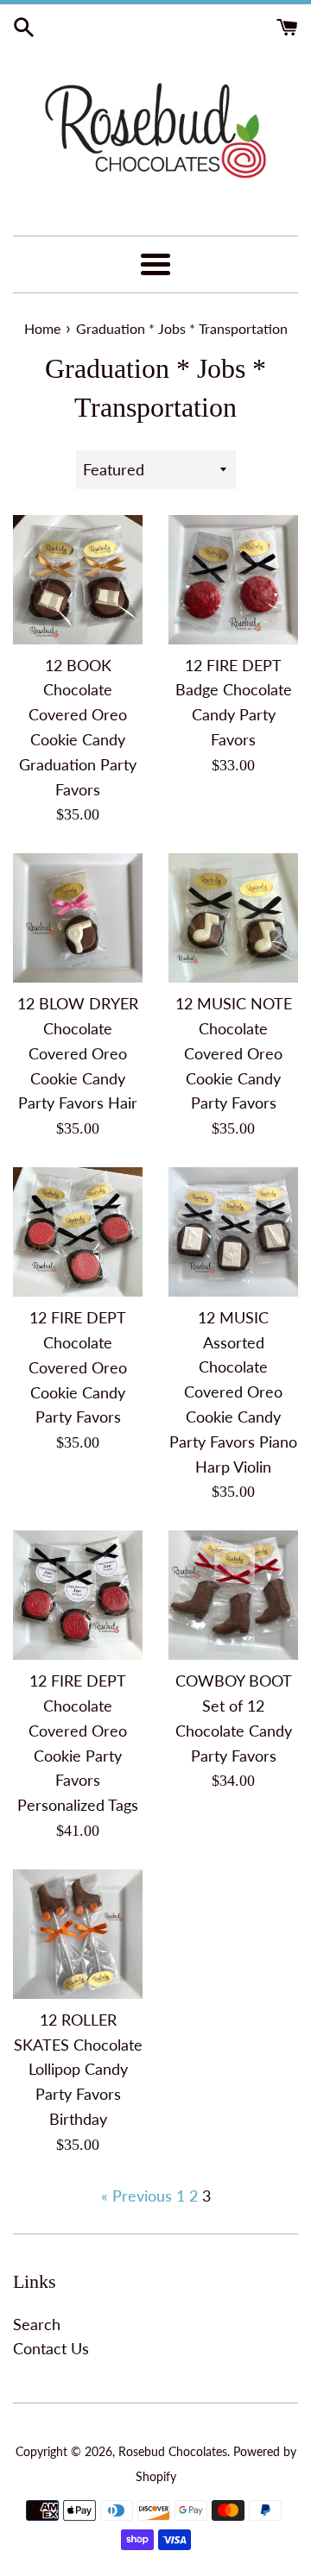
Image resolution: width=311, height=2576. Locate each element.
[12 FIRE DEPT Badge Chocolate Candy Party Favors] (233, 580)
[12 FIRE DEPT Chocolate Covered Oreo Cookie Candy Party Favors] (78, 1232)
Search (37, 2324)
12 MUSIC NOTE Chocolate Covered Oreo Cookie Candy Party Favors (234, 1053)
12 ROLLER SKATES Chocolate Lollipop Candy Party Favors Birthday (78, 2069)
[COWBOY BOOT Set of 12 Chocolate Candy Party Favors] (233, 1595)
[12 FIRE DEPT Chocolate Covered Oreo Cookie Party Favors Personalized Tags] (78, 1595)
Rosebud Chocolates (173, 2451)
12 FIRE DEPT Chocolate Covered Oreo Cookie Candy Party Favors (78, 1367)
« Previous (136, 2196)
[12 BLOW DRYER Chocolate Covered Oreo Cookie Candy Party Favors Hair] (78, 918)
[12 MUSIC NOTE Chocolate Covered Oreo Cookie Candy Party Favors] (233, 918)
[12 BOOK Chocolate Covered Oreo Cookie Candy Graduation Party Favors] (78, 580)
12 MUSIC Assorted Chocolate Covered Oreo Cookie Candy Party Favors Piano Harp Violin (233, 1392)
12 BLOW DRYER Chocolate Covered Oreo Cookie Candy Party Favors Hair (78, 1053)
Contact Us (51, 2348)
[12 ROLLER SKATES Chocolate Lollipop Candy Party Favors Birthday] (78, 1934)
